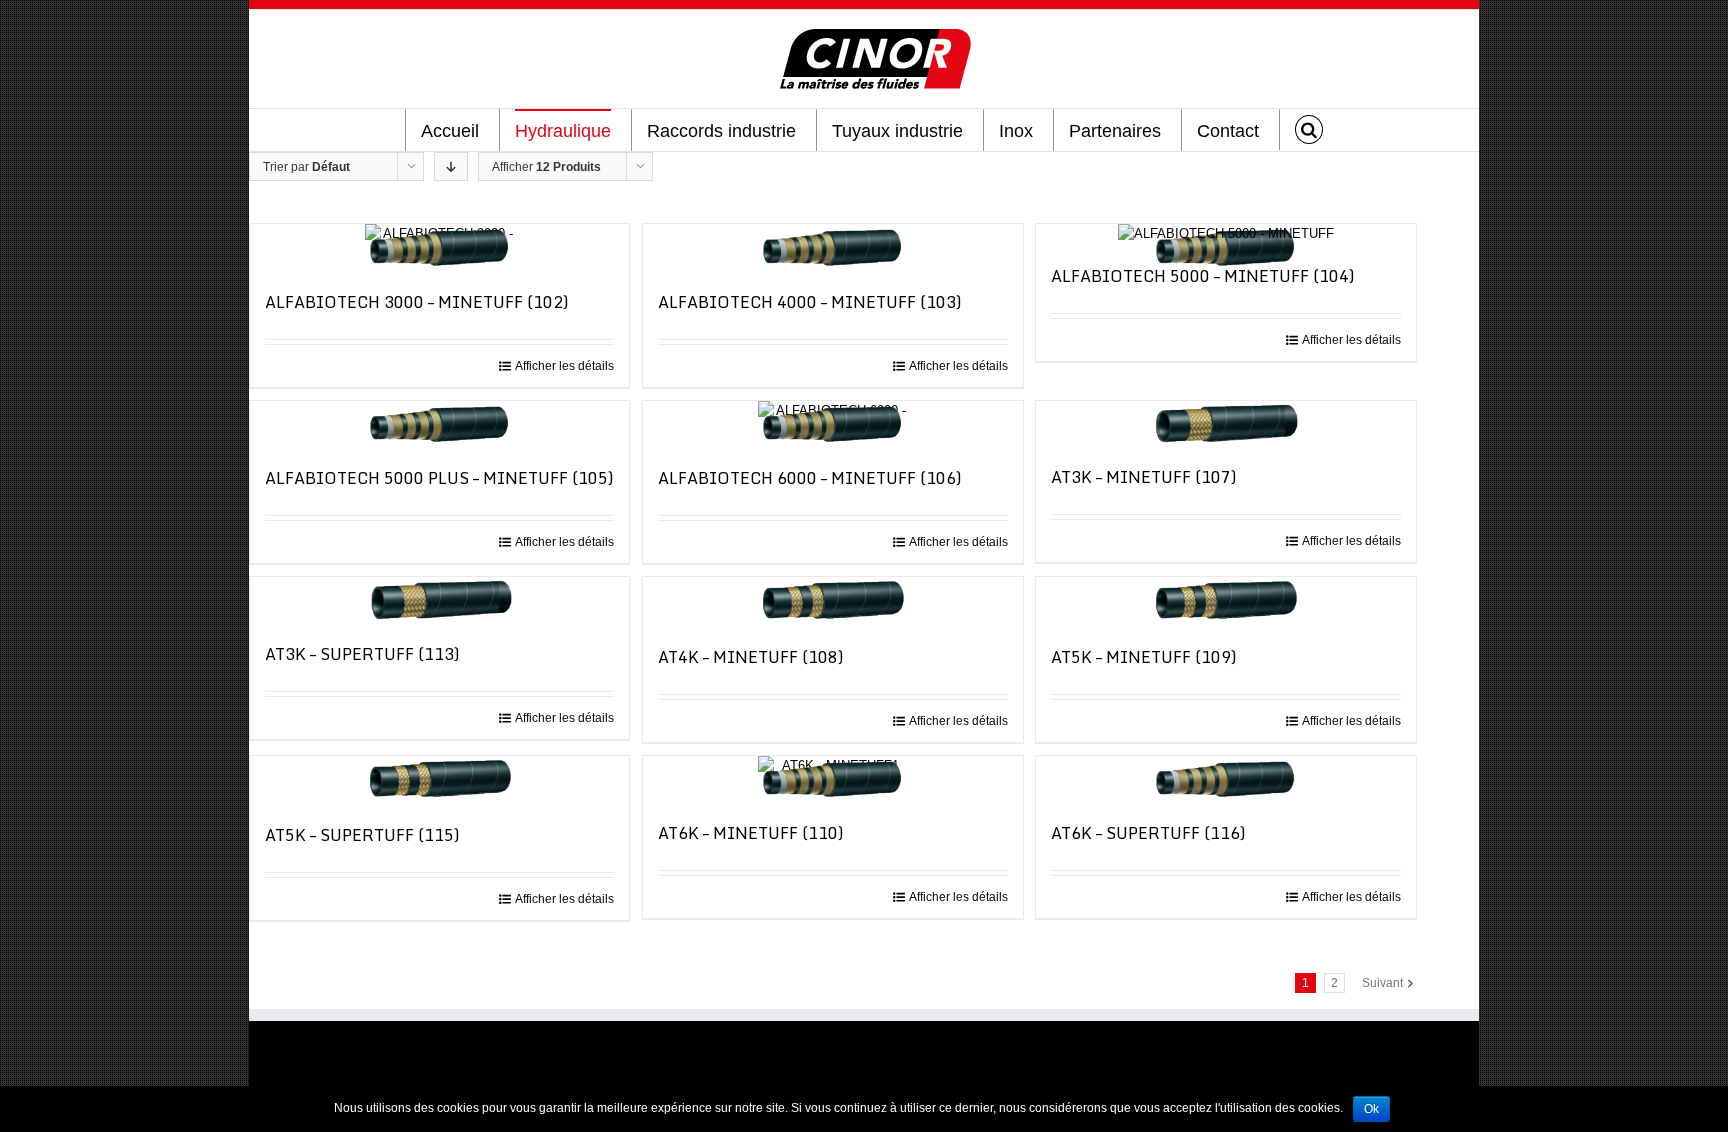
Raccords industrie (721, 131)
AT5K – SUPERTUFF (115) (362, 835)
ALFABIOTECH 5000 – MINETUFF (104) (1203, 276)
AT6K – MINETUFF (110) (751, 833)
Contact (1228, 131)
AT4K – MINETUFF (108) (751, 657)
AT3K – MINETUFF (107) (1144, 477)
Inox (1016, 131)
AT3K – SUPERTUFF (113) (362, 654)
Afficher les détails (564, 366)
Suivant (1382, 983)
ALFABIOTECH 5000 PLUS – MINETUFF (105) (439, 478)
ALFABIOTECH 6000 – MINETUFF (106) (810, 478)
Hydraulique (563, 131)
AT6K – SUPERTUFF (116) (1148, 833)
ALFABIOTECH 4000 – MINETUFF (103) (810, 302)
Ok (1371, 1109)
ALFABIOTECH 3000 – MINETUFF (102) (417, 302)
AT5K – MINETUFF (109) (1144, 657)
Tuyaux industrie (897, 131)
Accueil (450, 131)
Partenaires (1115, 131)
